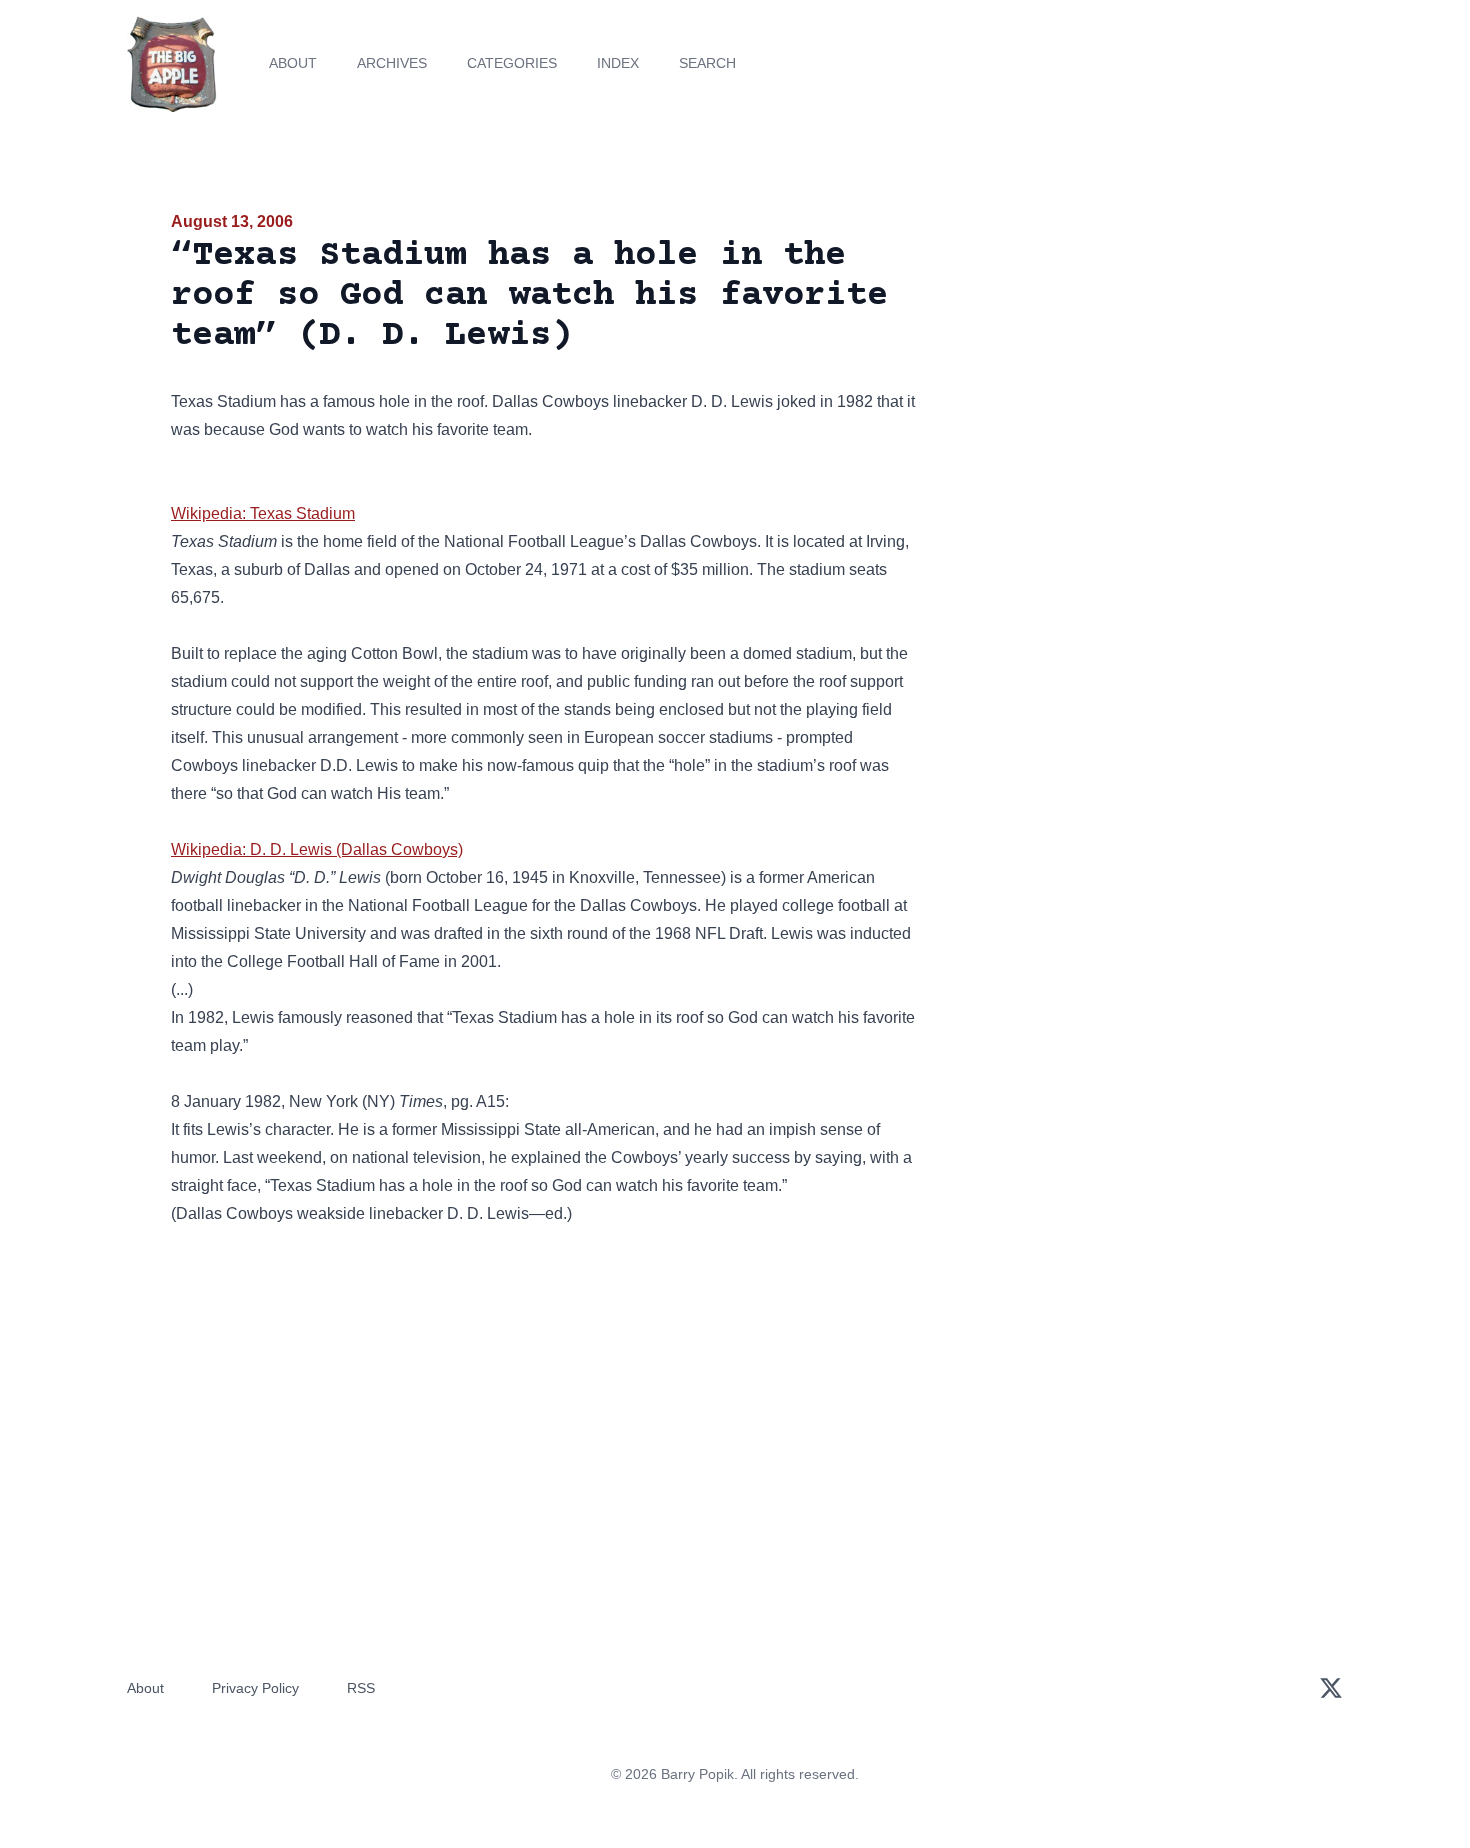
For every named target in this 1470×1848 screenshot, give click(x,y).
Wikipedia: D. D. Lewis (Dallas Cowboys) (317, 849)
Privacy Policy (255, 1688)
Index (618, 63)
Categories (512, 63)
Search (707, 63)
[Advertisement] (1119, 364)
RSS (361, 1688)
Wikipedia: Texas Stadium (263, 513)
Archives (392, 63)
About (293, 63)
